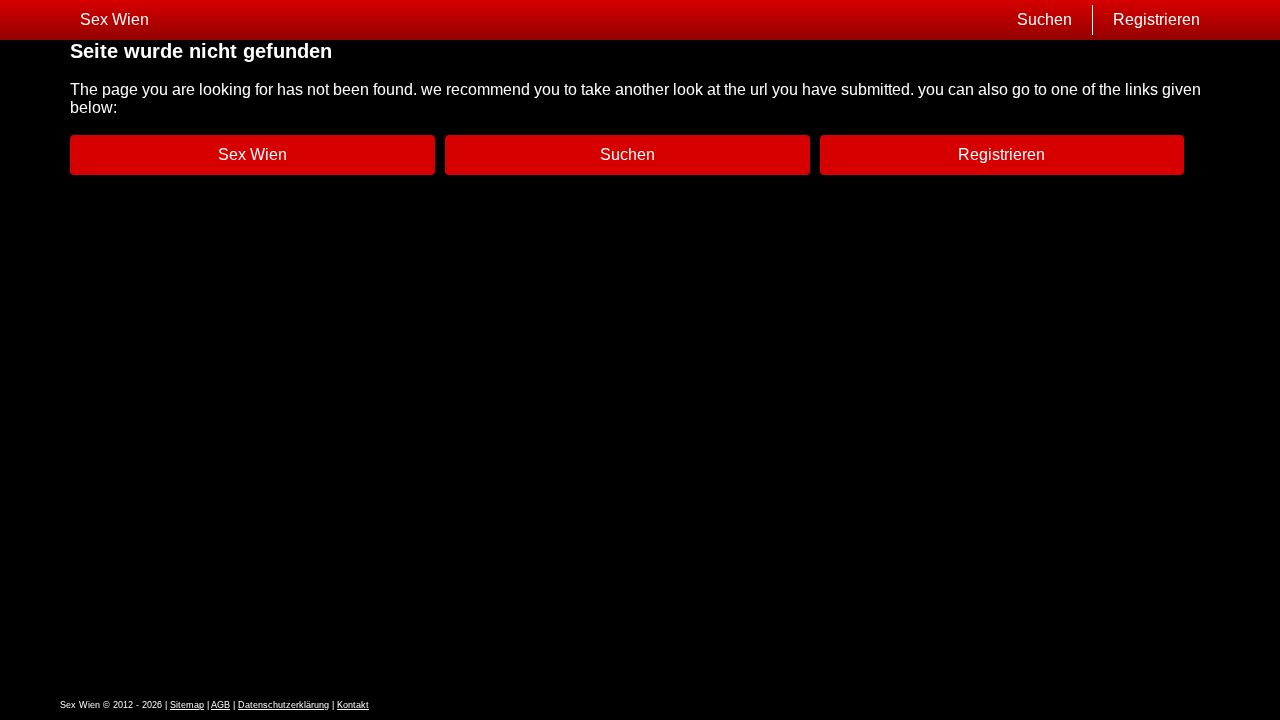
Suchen (1044, 19)
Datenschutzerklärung (283, 705)
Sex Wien (114, 19)
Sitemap (187, 705)
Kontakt (353, 705)
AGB (220, 705)
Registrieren (1156, 19)
